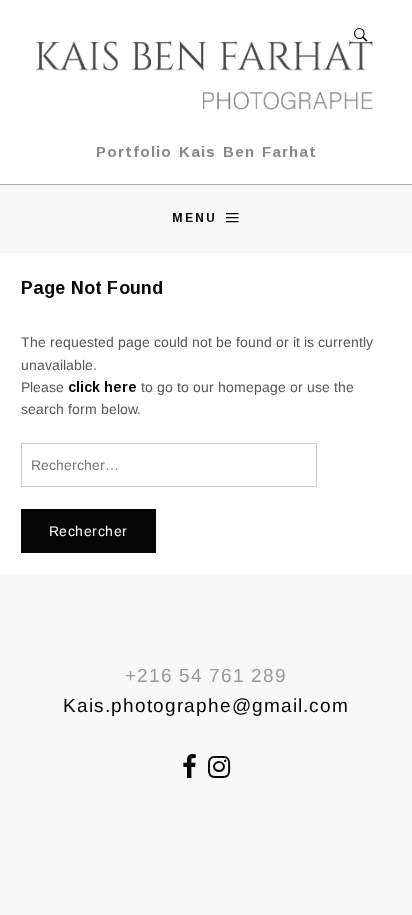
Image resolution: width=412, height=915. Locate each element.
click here (102, 387)
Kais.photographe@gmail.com (206, 705)
